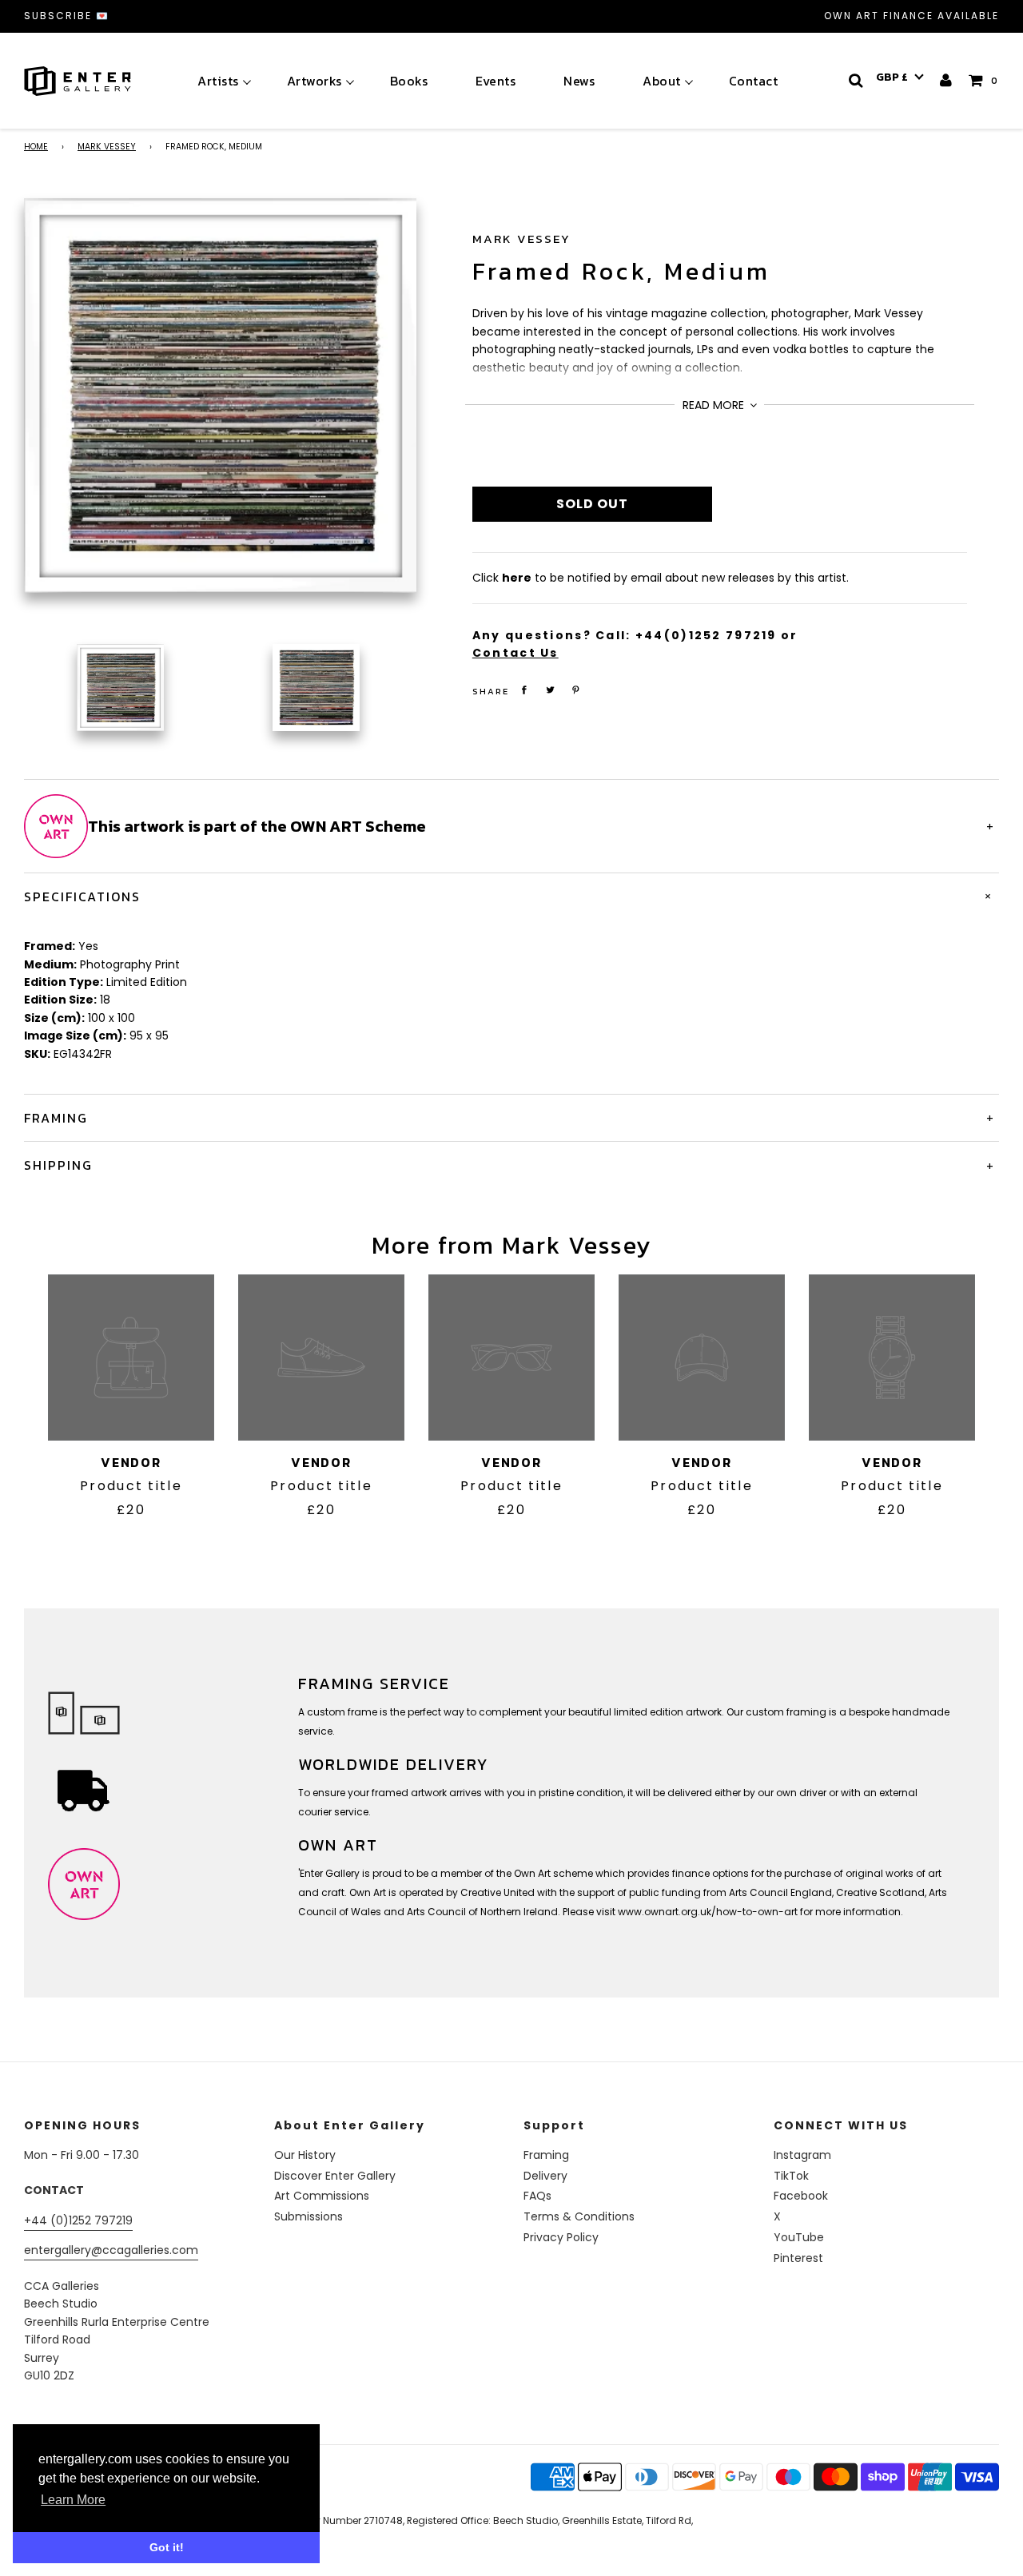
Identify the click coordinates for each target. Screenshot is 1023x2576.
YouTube (799, 2237)
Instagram (802, 2155)
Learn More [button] (73, 2500)
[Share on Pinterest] (576, 690)
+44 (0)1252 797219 (78, 2220)
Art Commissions (322, 2196)
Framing (546, 2155)
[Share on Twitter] (550, 690)
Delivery (545, 2176)
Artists (218, 81)
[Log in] (947, 80)
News (579, 81)
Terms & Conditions (579, 2216)
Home (36, 147)
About (662, 81)
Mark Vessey (107, 147)
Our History (305, 2155)
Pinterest (798, 2258)
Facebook (801, 2196)
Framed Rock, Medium (621, 271)
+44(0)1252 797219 (706, 635)
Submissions (308, 2216)
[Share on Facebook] (524, 690)
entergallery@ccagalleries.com (111, 2250)
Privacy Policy (561, 2237)
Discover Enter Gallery (335, 2176)
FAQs (537, 2196)
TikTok (791, 2176)
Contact (754, 81)
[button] (900, 78)
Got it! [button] (167, 2547)
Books (409, 81)
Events (496, 81)
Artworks (314, 81)
